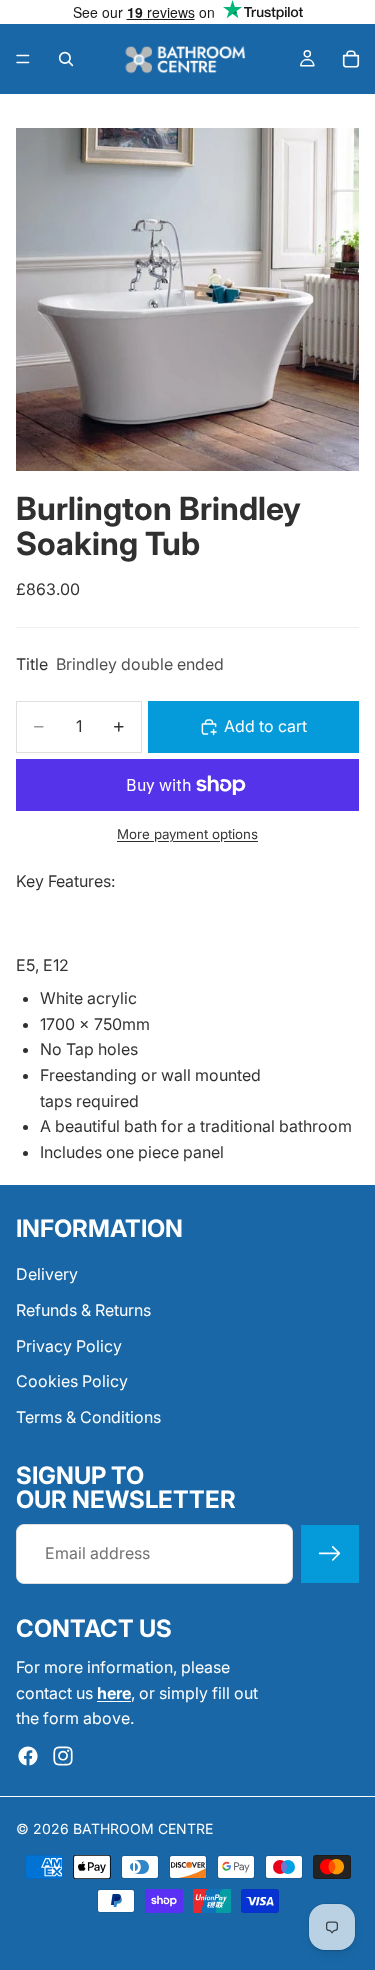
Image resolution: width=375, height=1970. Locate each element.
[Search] (66, 59)
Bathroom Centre (143, 1828)
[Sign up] (330, 1554)
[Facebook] (28, 1756)
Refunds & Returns (83, 1310)
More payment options (187, 834)
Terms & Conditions (88, 1417)
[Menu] (23, 59)
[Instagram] (63, 1756)
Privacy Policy (69, 1346)
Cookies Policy (72, 1381)
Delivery (47, 1275)
